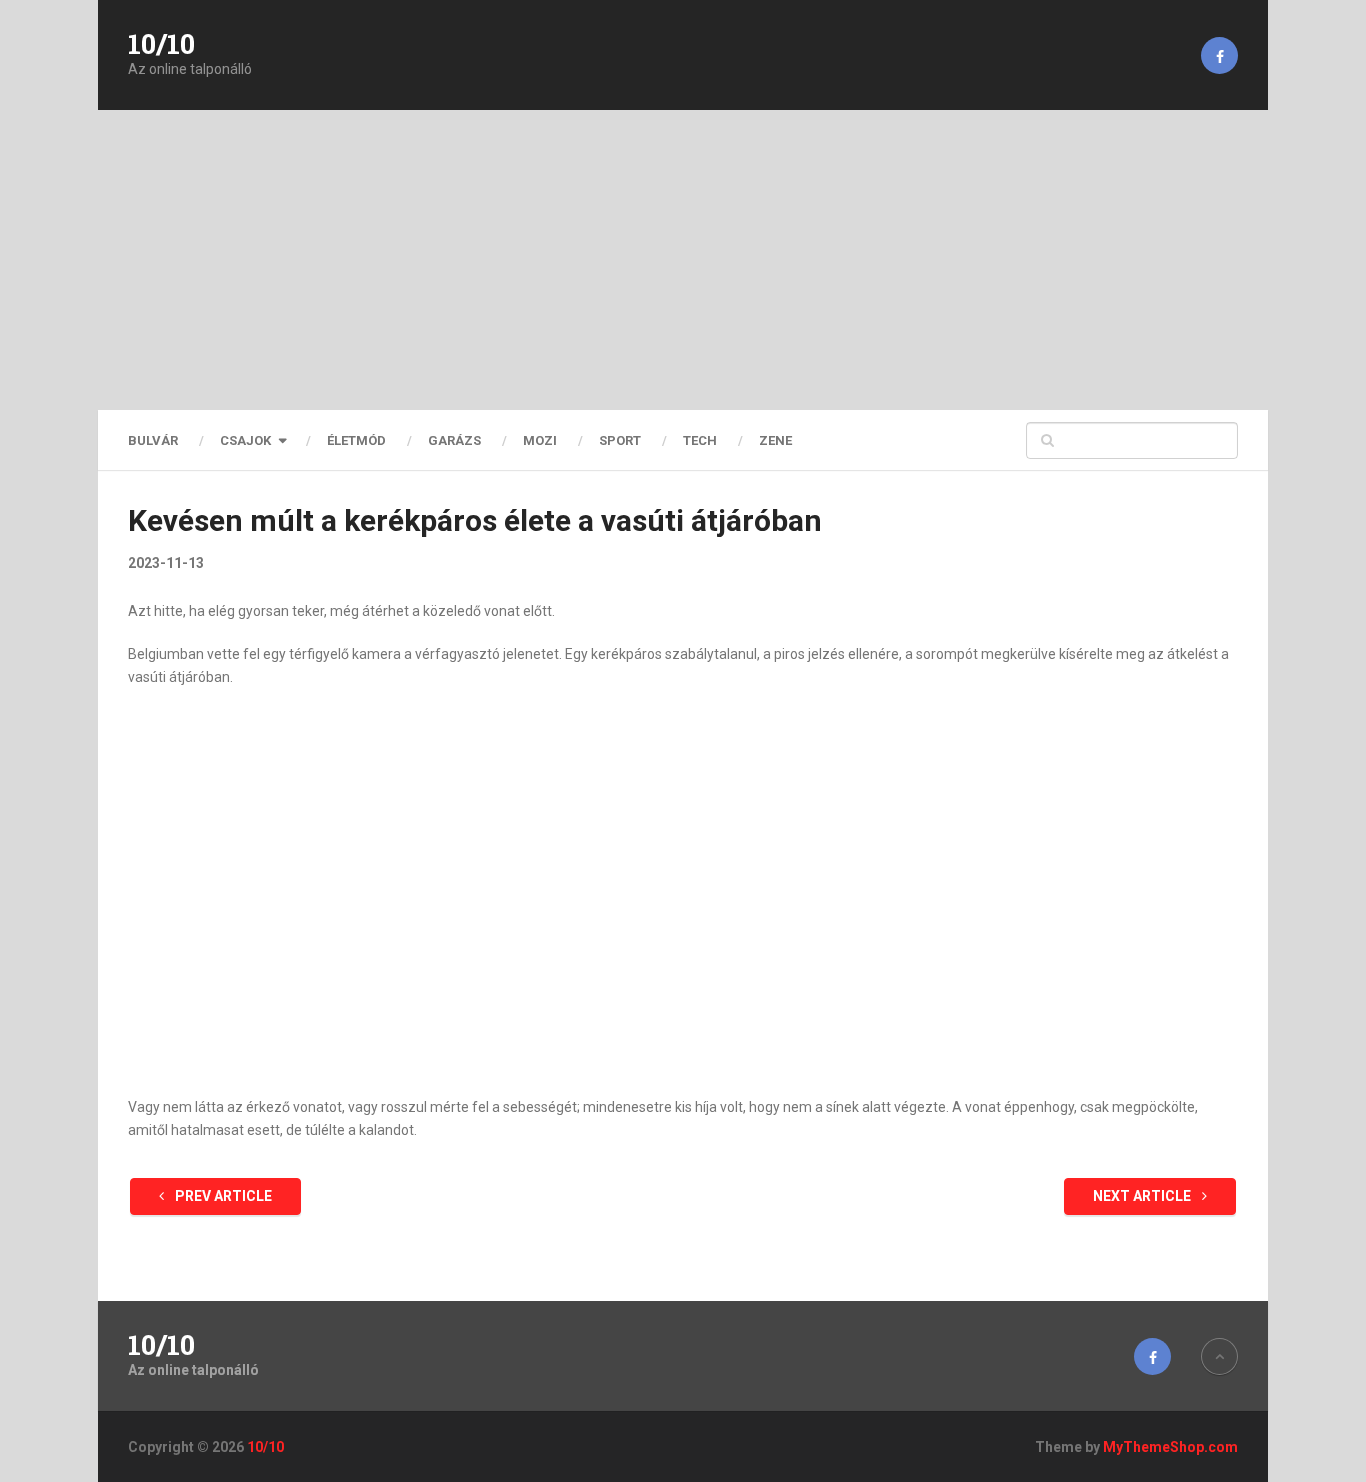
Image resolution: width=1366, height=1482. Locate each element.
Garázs (454, 440)
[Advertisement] (683, 260)
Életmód (356, 440)
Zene (775, 440)
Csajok (245, 440)
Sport (620, 440)
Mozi (540, 440)
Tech (700, 440)
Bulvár (153, 440)
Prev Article (222, 1196)
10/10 (161, 44)
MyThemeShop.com (1170, 1447)
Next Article (1143, 1196)
